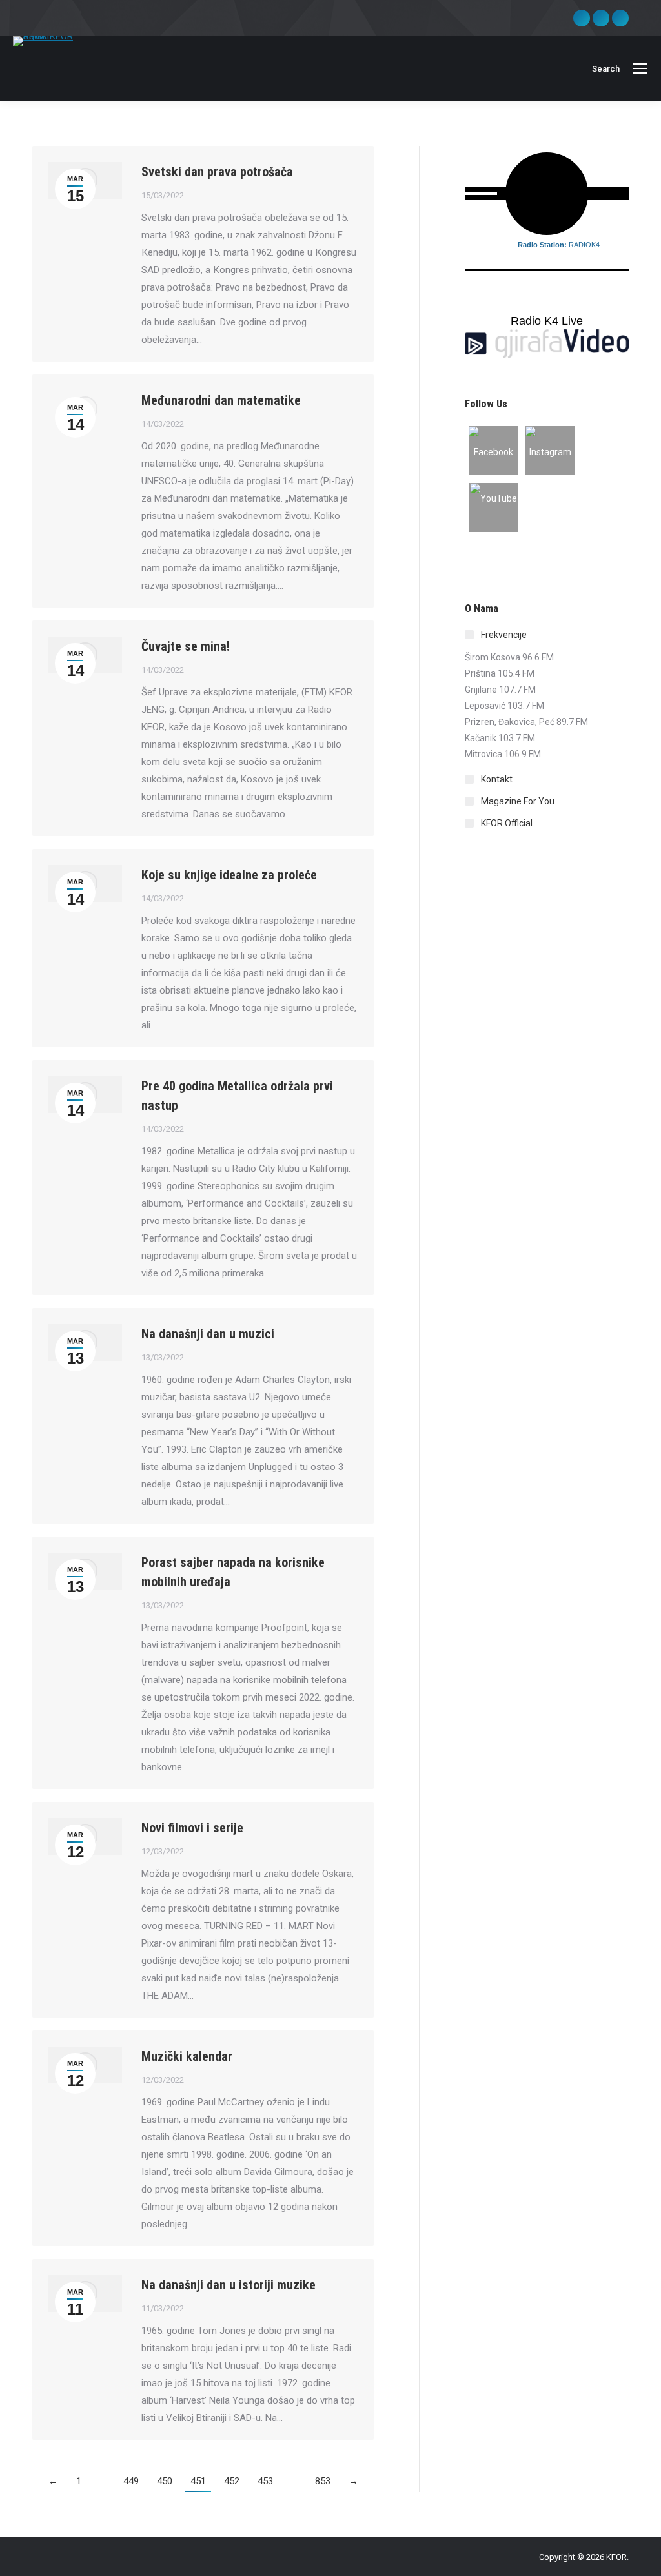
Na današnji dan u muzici (208, 1334)
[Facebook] (493, 451)
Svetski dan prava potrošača (217, 172)
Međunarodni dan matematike (221, 400)
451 (198, 2481)
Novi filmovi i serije (192, 1828)
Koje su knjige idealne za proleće (229, 875)
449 (131, 2481)
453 (265, 2481)
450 (165, 2481)
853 (323, 2481)
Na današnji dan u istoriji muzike (229, 2285)
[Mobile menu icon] (640, 68)
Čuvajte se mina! (186, 646)
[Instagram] (550, 451)
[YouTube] (493, 507)
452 (232, 2481)
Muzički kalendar (187, 2056)
